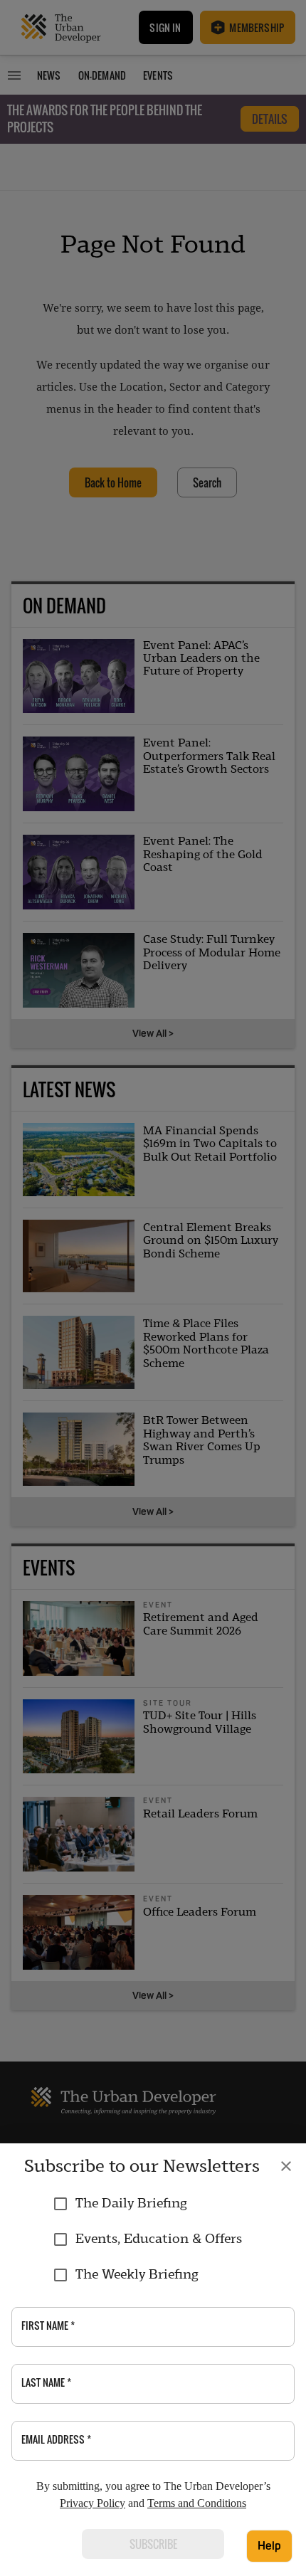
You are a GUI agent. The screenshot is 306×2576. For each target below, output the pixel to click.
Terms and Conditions (197, 2503)
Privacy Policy (93, 2503)
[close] (286, 2166)
